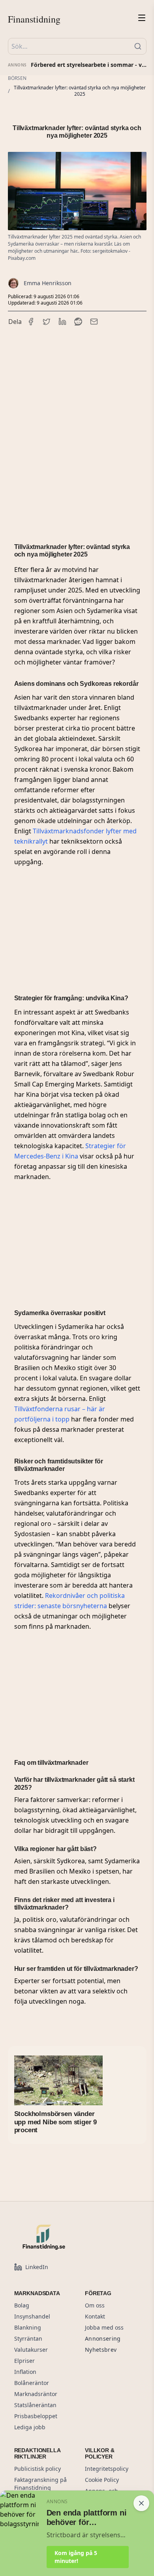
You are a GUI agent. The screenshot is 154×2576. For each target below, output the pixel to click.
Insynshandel (32, 2316)
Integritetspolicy (107, 2469)
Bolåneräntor (32, 2383)
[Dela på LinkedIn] (62, 322)
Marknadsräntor (36, 2394)
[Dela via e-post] (94, 322)
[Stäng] (141, 2503)
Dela (15, 322)
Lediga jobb (30, 2427)
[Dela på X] (47, 322)
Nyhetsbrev (101, 2350)
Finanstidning (34, 19)
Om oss (95, 2305)
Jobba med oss (104, 2327)
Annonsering (103, 2338)
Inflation (25, 2372)
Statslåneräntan (35, 2405)
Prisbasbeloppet (36, 2416)
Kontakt (95, 2316)
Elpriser (24, 2361)
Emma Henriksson (48, 283)
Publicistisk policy (38, 2469)
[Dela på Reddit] (78, 322)
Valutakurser (31, 2350)
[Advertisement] (77, 422)
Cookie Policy (102, 2480)
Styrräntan (28, 2338)
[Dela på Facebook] (31, 322)
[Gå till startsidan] (62, 2237)
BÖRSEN (17, 78)
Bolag (22, 2305)
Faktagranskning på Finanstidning (40, 2484)
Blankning (28, 2327)
